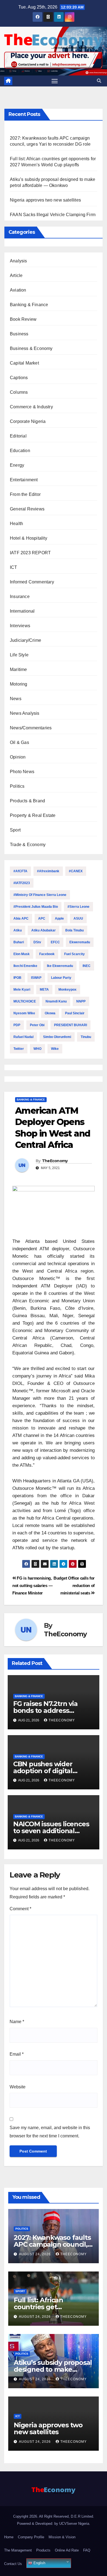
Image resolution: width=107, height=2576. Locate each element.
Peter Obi (37, 1025)
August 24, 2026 (35, 2254)
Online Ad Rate (67, 2550)
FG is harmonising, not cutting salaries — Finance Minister (32, 1585)
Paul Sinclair (75, 1013)
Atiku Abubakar (43, 930)
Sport (15, 830)
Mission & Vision (62, 2537)
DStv (37, 942)
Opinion (18, 757)
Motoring (19, 684)
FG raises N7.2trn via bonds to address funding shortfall (45, 1710)
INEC (87, 966)
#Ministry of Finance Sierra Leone (40, 895)
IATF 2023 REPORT (30, 553)
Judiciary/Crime (26, 640)
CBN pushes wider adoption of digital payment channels (43, 1771)
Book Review (23, 319)
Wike (55, 1049)
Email (17, 2054)
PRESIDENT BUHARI (71, 1025)
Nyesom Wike (24, 1013)
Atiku (18, 930)
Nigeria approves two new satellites (45, 200)
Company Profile (31, 2537)
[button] (99, 81)
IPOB (17, 978)
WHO (37, 1049)
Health (16, 524)
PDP (17, 1025)
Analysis (19, 261)
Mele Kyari (22, 990)
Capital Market (24, 363)
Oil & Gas (19, 742)
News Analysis (25, 713)
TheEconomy (55, 1161)
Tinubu (86, 1037)
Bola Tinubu (74, 930)
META (44, 990)
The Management (18, 2550)
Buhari (19, 942)
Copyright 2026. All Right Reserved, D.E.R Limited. (54, 2516)
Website (18, 2087)
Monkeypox (67, 990)
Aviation (18, 290)
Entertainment (24, 480)
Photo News (22, 772)
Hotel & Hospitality (29, 538)
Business (19, 334)
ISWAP (36, 978)
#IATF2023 (22, 883)
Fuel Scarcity (74, 954)
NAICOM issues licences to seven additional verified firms (51, 1831)
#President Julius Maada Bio (36, 907)
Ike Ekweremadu (60, 966)
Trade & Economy (28, 845)
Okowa (50, 1013)
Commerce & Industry (31, 407)
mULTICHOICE (25, 1001)
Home (9, 2537)
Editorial (18, 436)
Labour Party (61, 978)
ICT (14, 567)
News (16, 699)
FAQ (87, 2550)
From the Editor (25, 494)
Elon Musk (22, 954)
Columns (19, 392)
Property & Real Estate (33, 815)
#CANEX (76, 871)
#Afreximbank (48, 871)
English (39, 2563)
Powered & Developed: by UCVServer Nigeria (53, 2524)
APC (42, 919)
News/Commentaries (31, 728)
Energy (17, 465)
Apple (59, 919)
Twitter (19, 1049)
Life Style (19, 655)
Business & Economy (31, 348)
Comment (20, 1909)
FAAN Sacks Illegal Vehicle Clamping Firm (53, 215)
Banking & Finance (29, 305)
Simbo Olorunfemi (57, 1037)
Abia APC (21, 919)
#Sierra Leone (78, 907)
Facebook (47, 954)
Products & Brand (27, 801)
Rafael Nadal (23, 1037)
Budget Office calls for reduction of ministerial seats (74, 1585)
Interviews (20, 626)
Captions (19, 378)
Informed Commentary (32, 582)
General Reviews (27, 509)
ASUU (78, 919)
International (22, 611)
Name (17, 2022)
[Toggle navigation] (55, 81)
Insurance (20, 597)
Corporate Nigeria (28, 421)
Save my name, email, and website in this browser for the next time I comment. (50, 2132)
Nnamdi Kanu (56, 1001)
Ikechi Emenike (25, 966)
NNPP (81, 1001)
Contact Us (13, 2564)
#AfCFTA (20, 871)
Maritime (19, 669)
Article (16, 275)
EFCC (55, 942)
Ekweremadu (80, 942)
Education (20, 451)
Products (43, 2550)
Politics (17, 786)
